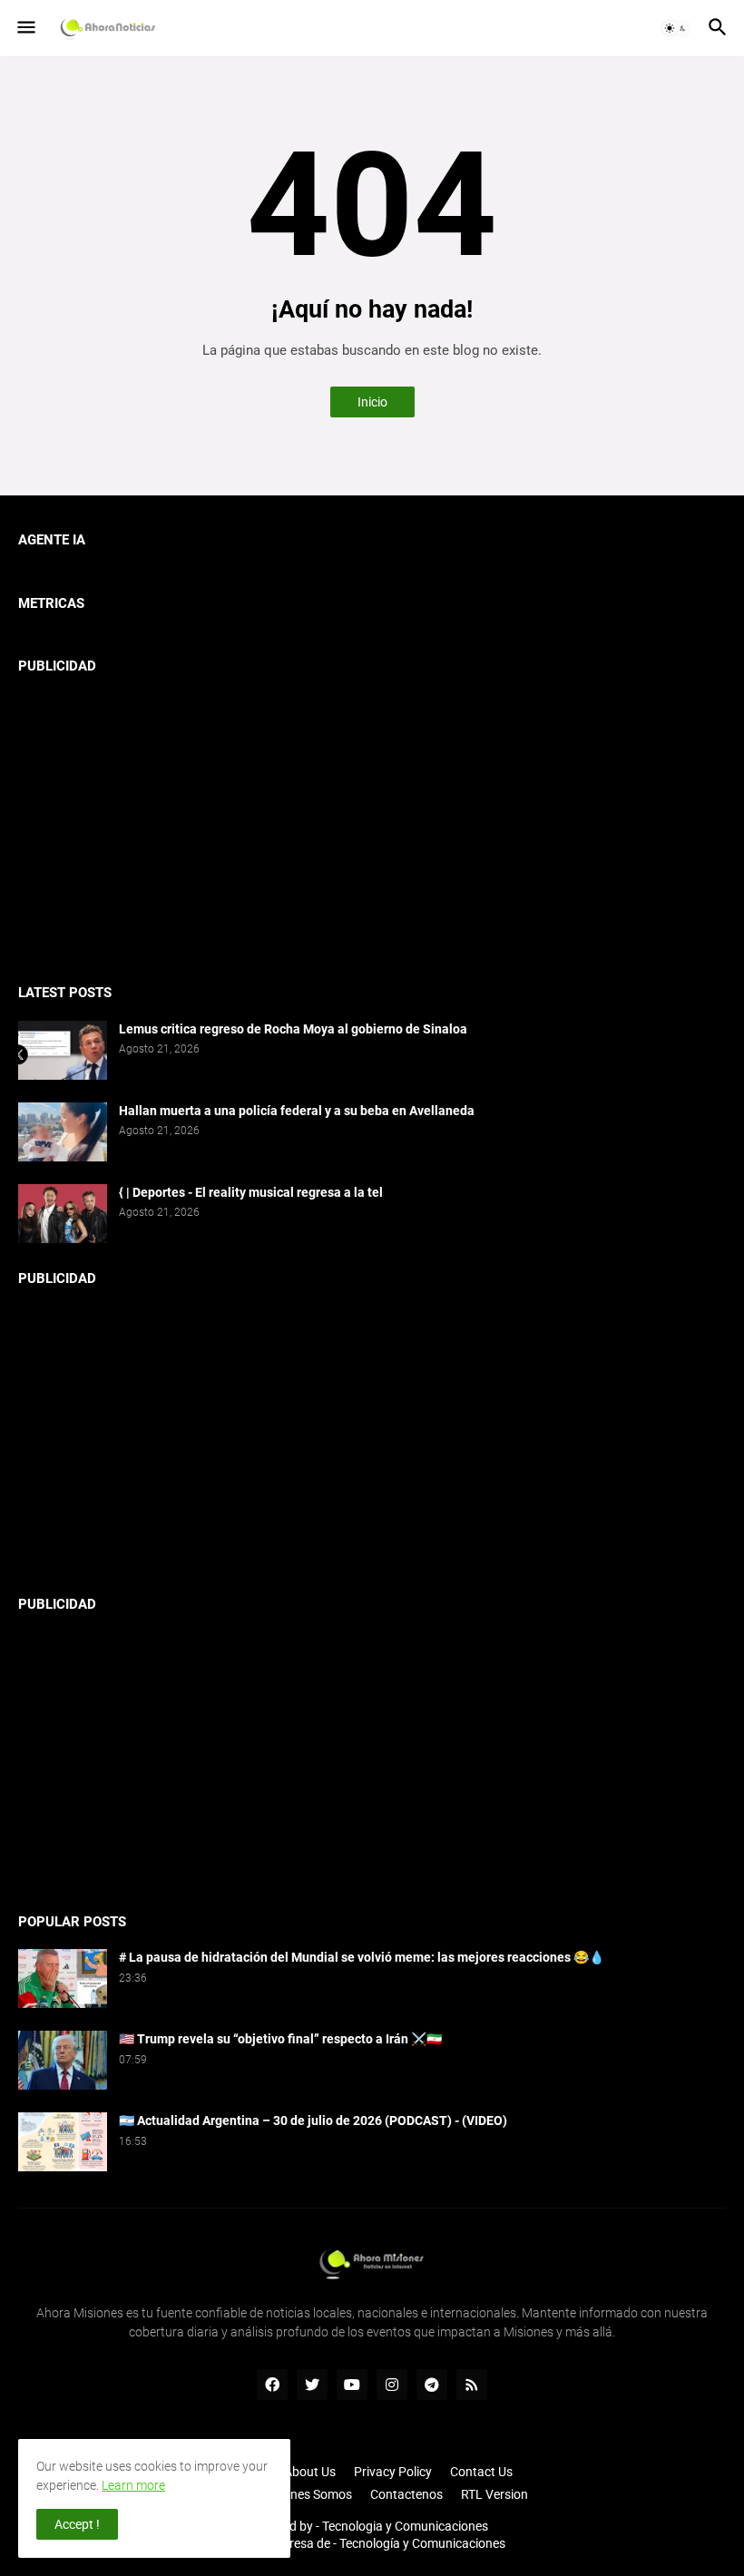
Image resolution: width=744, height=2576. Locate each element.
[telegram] (432, 2385)
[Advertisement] (372, 821)
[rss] (472, 2385)
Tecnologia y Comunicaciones (405, 2526)
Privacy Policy (393, 2472)
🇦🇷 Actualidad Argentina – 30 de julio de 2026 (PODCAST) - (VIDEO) (313, 2121)
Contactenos (406, 2494)
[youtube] (352, 2385)
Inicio (372, 402)
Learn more (133, 2485)
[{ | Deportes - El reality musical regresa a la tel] (63, 1214)
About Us (310, 2472)
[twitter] (312, 2385)
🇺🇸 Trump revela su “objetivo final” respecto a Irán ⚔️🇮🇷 (280, 2039)
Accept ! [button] (77, 2524)
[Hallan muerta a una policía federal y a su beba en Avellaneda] (63, 1132)
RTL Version (494, 2494)
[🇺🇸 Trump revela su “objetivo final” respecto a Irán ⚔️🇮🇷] (63, 2060)
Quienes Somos (308, 2494)
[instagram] (392, 2385)
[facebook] (272, 2385)
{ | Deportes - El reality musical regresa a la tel (251, 1192)
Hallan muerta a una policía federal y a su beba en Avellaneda (297, 1111)
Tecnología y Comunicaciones (422, 2543)
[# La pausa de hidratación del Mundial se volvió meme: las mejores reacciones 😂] (63, 1979)
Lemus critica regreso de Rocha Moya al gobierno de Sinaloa (293, 1029)
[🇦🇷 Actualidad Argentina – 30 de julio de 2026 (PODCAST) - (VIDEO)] (63, 2142)
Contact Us (481, 2472)
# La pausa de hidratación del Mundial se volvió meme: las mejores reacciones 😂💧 (362, 1957)
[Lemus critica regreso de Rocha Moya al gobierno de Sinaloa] (63, 1050)
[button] (25, 28)
